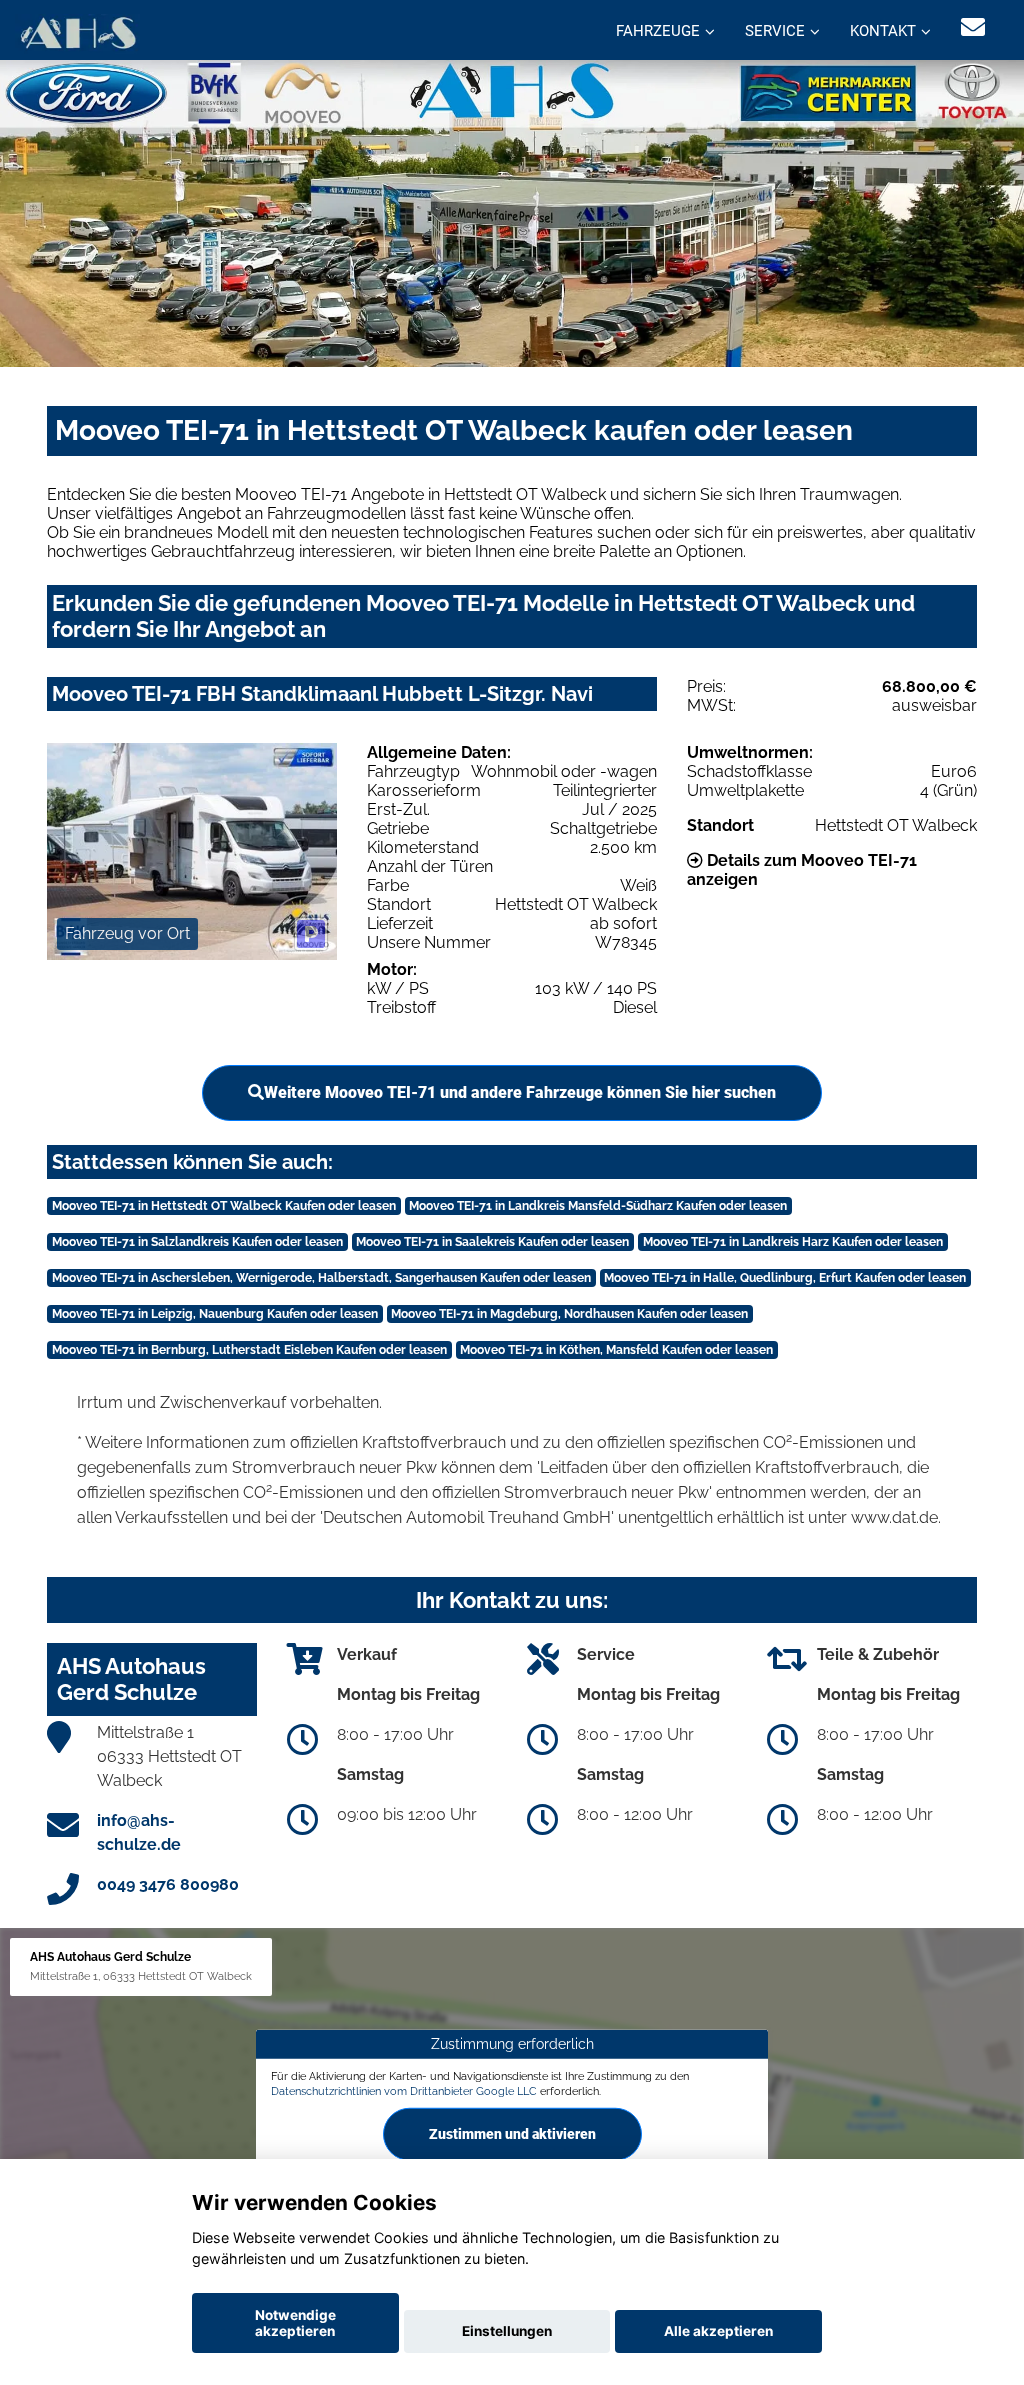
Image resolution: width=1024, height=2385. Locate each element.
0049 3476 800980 (168, 1884)
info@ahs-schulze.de (139, 1832)
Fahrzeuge (658, 31)
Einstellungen (507, 2331)
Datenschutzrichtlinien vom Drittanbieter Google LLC (404, 2091)
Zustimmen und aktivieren (512, 2134)
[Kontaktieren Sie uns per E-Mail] (973, 27)
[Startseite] (77, 32)
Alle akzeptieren (718, 2331)
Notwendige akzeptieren (295, 2323)
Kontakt (883, 31)
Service (775, 31)
